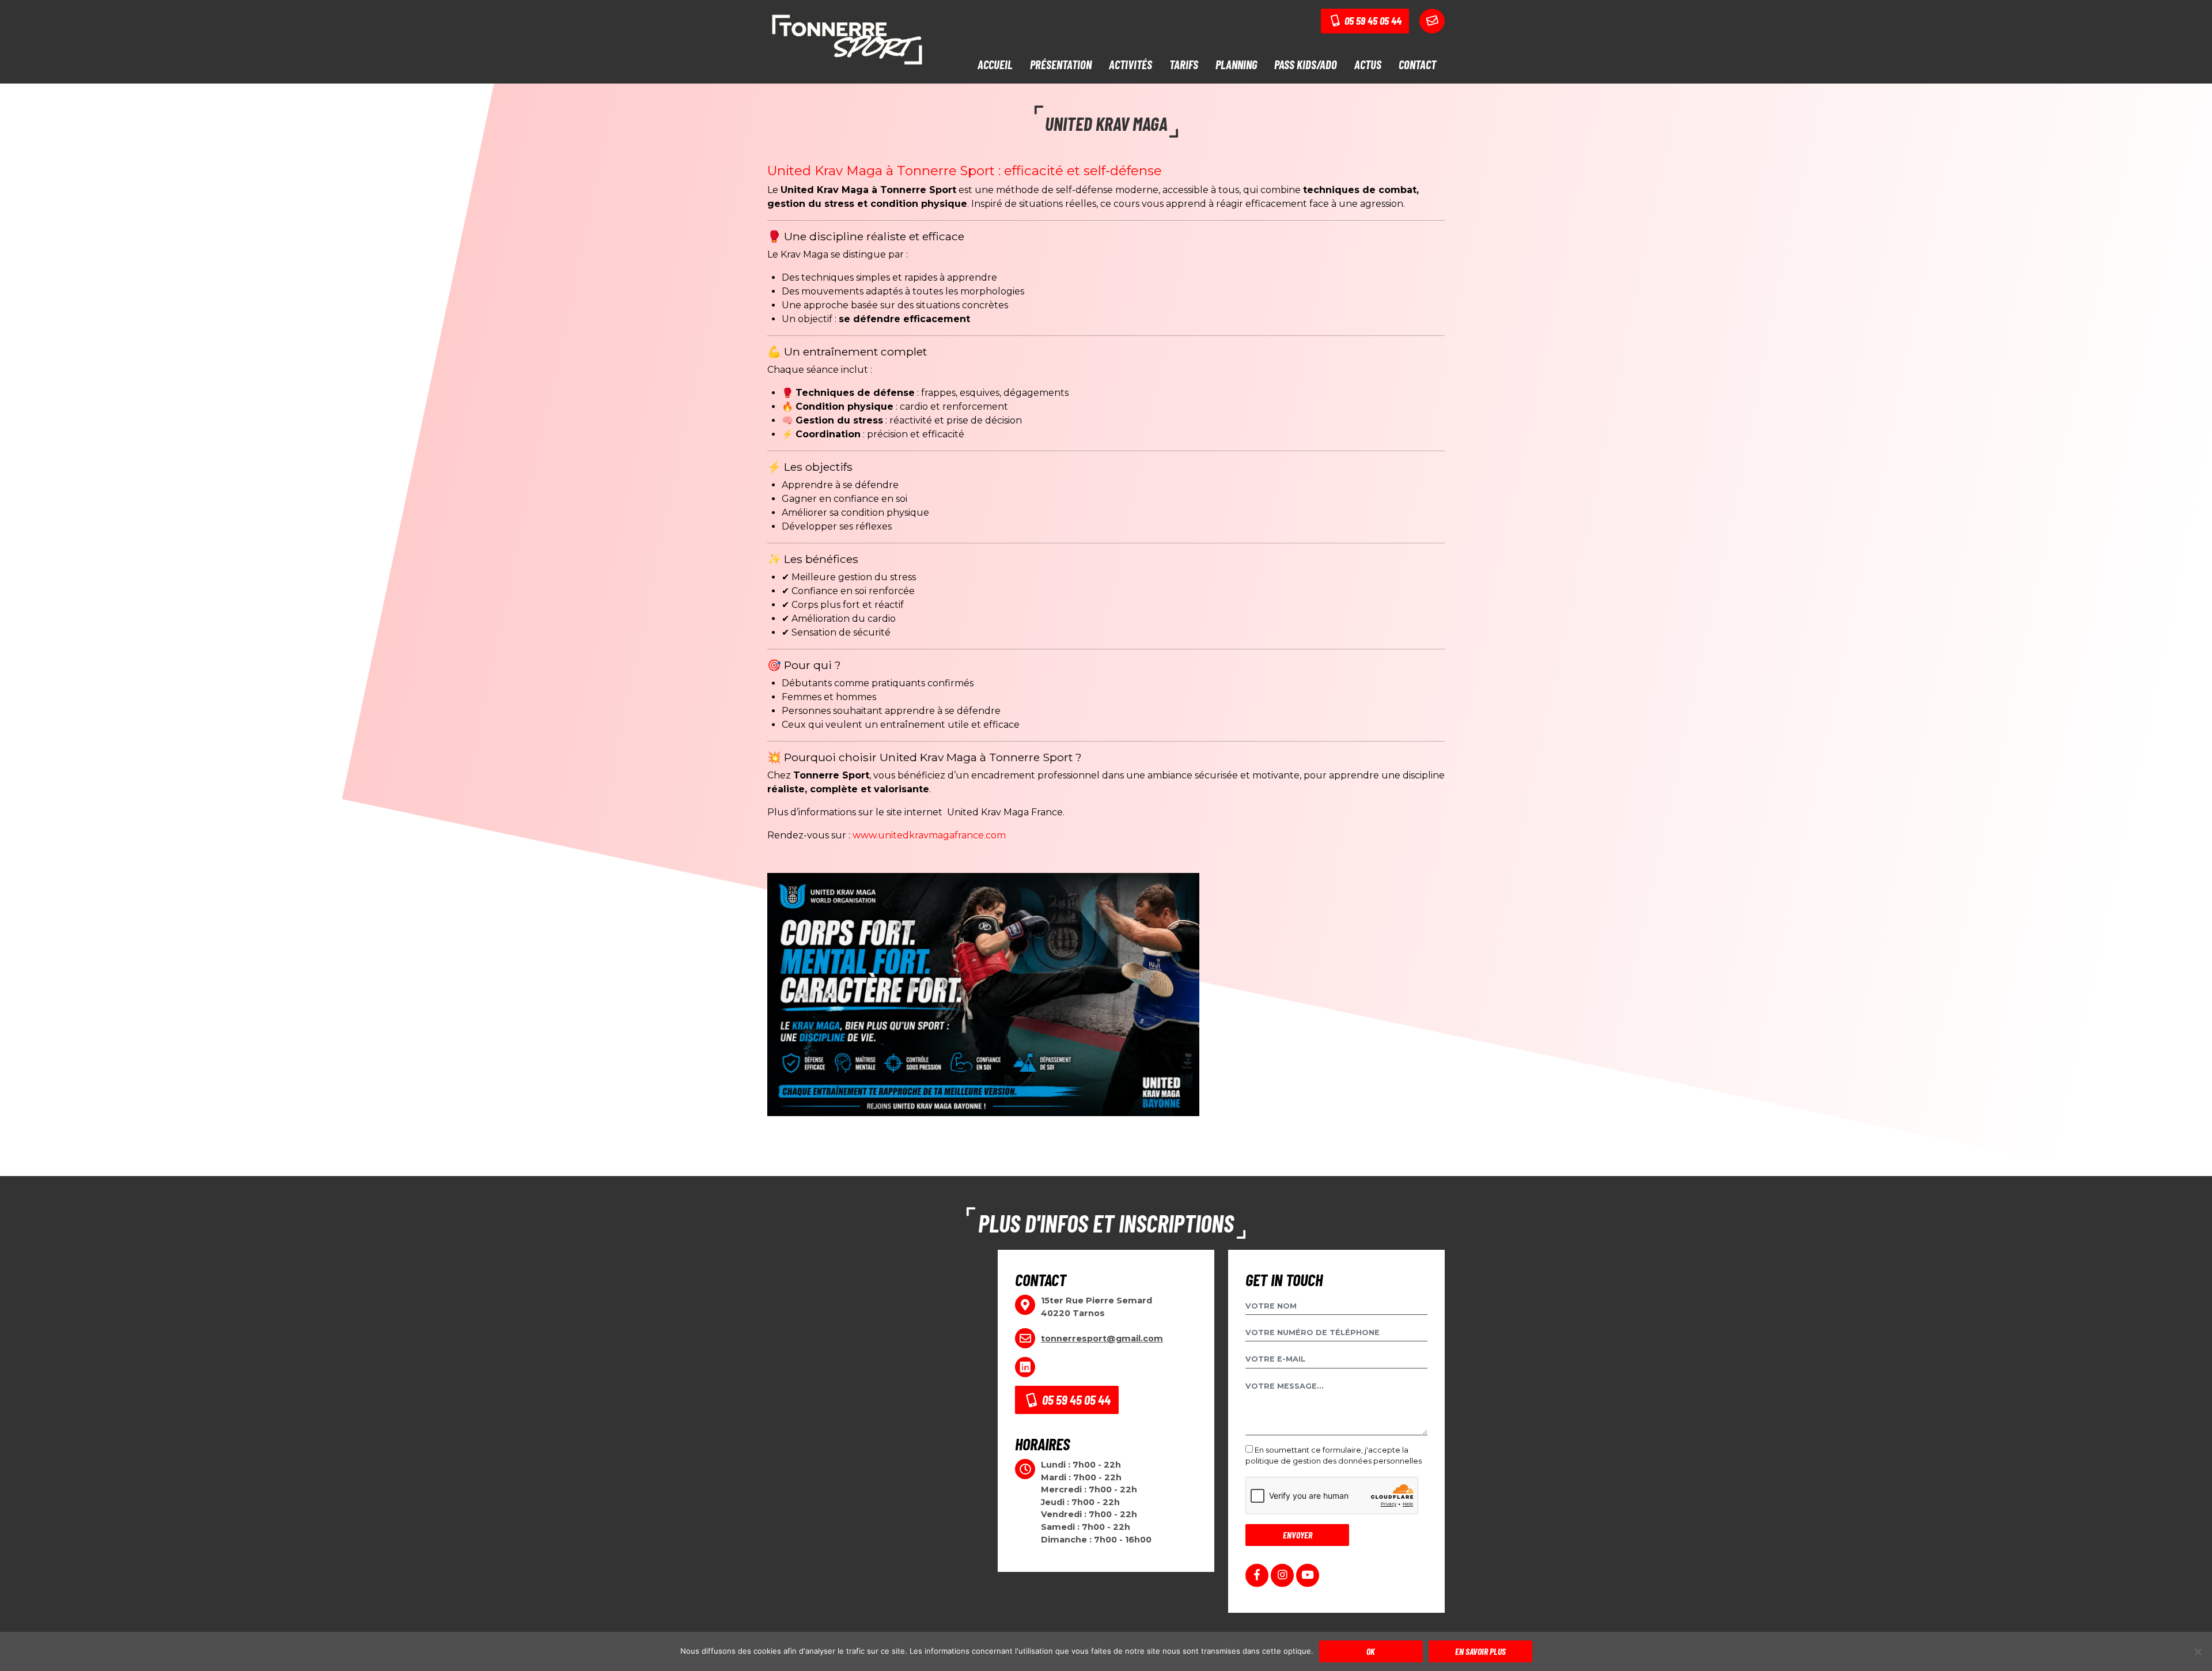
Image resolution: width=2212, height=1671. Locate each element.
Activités (1130, 64)
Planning (1236, 64)
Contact (1417, 64)
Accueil (995, 64)
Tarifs (1184, 64)
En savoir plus (1480, 1651)
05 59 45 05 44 (1372, 20)
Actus (1368, 64)
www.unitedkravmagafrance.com (929, 835)
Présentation (1061, 64)
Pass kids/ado (1306, 64)
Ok (1371, 1651)
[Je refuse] (2198, 1651)
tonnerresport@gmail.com (1102, 1339)
